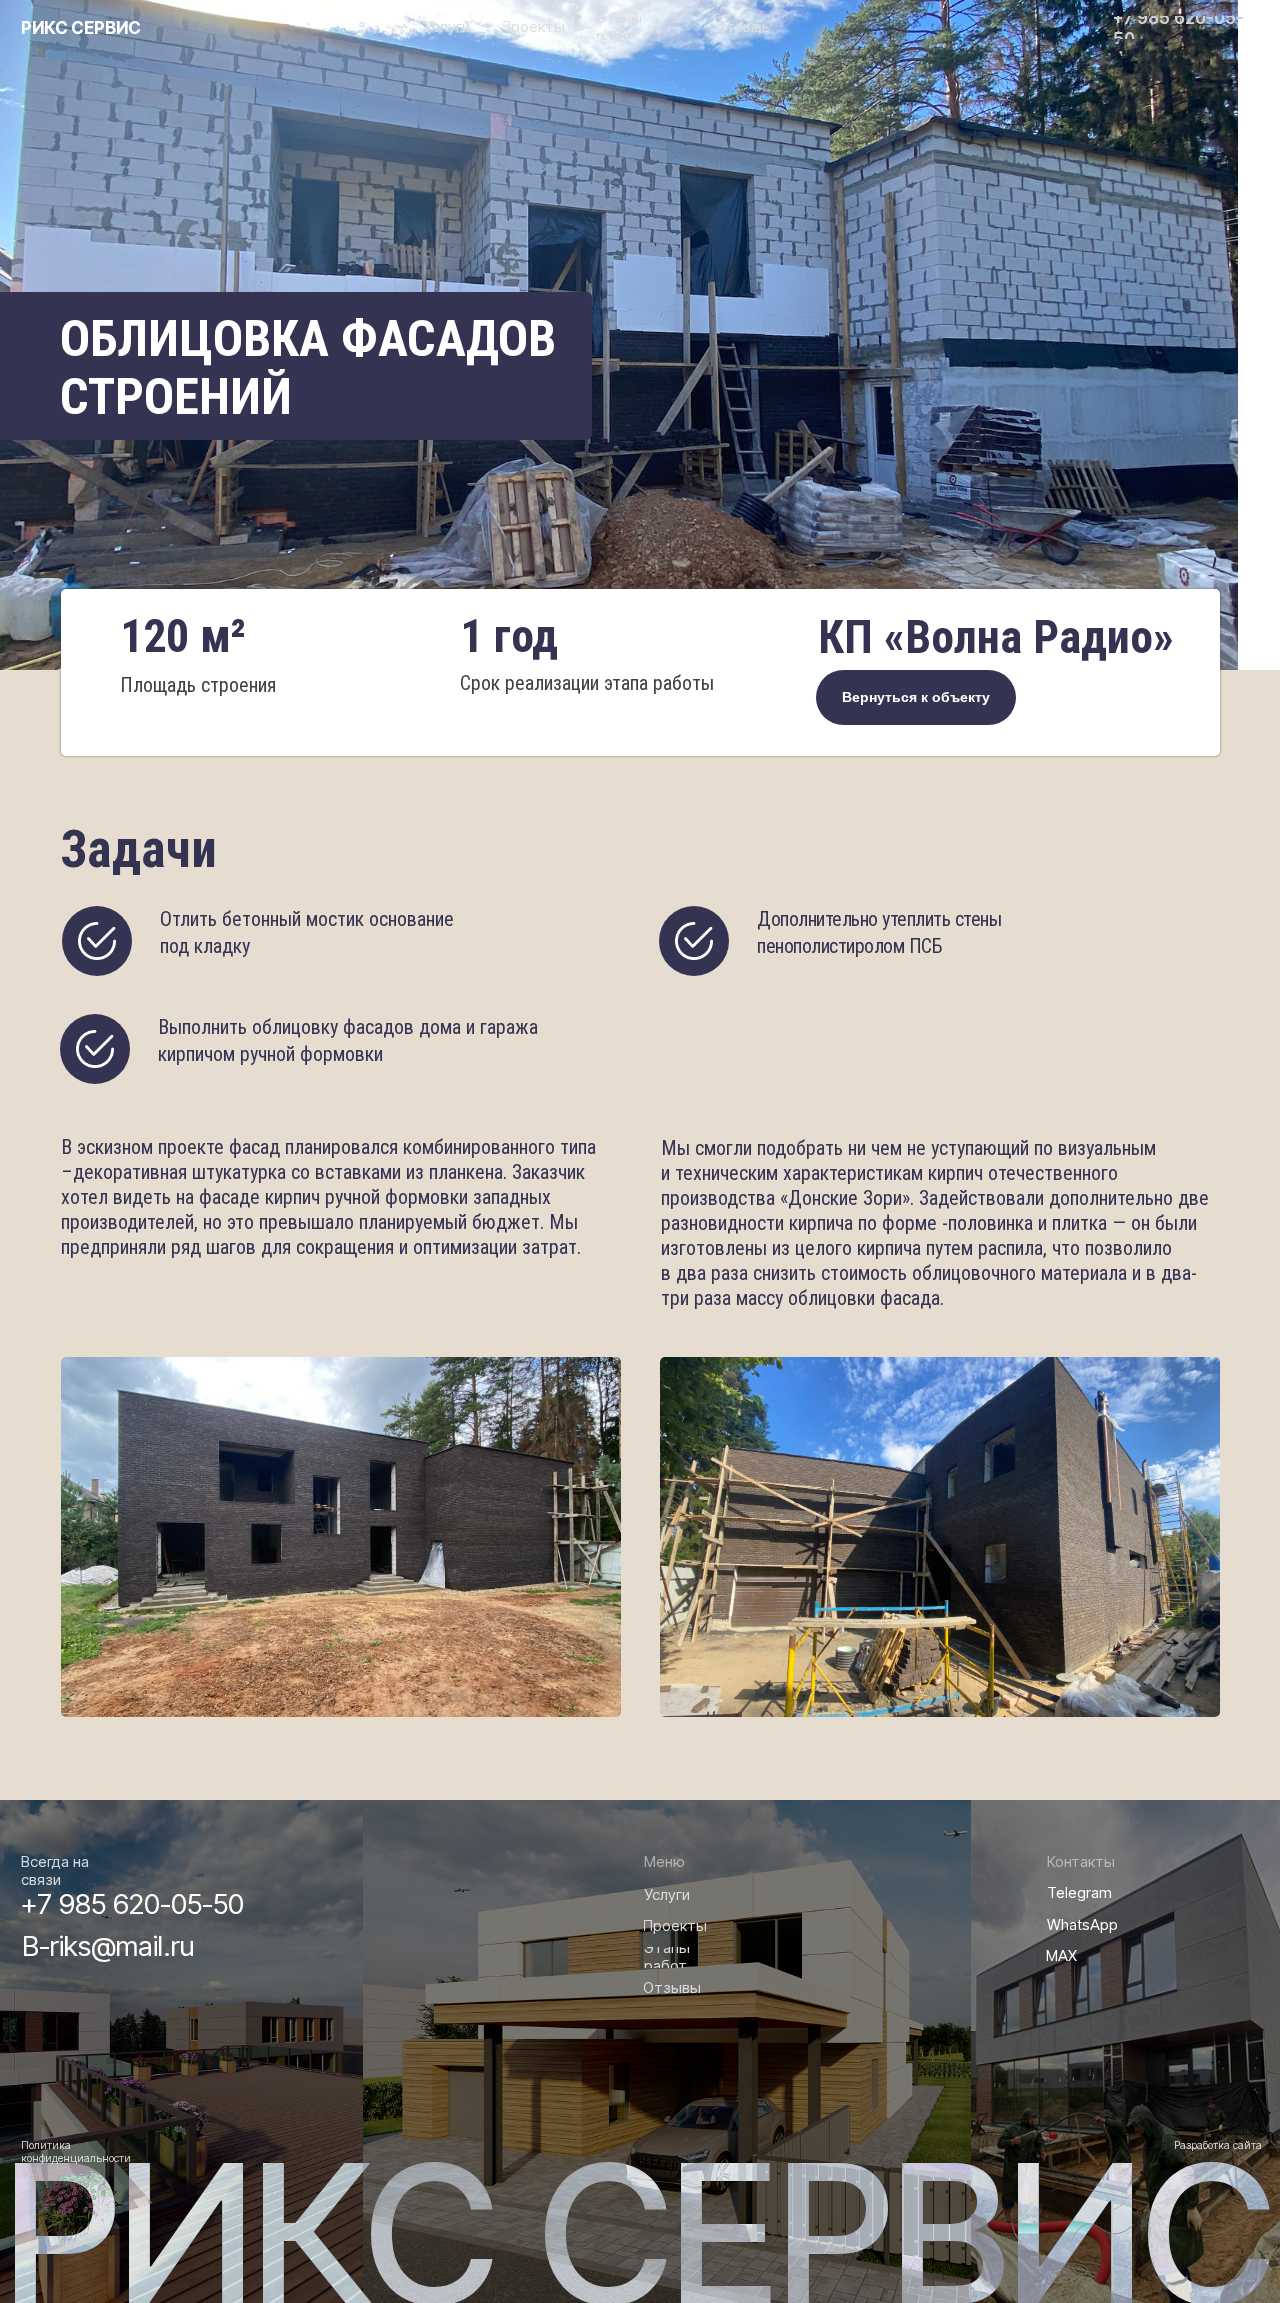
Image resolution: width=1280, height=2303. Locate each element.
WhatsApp (1082, 1925)
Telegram (1079, 1893)
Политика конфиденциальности (76, 2152)
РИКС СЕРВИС (81, 27)
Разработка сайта (1218, 2145)
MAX (1061, 1956)
